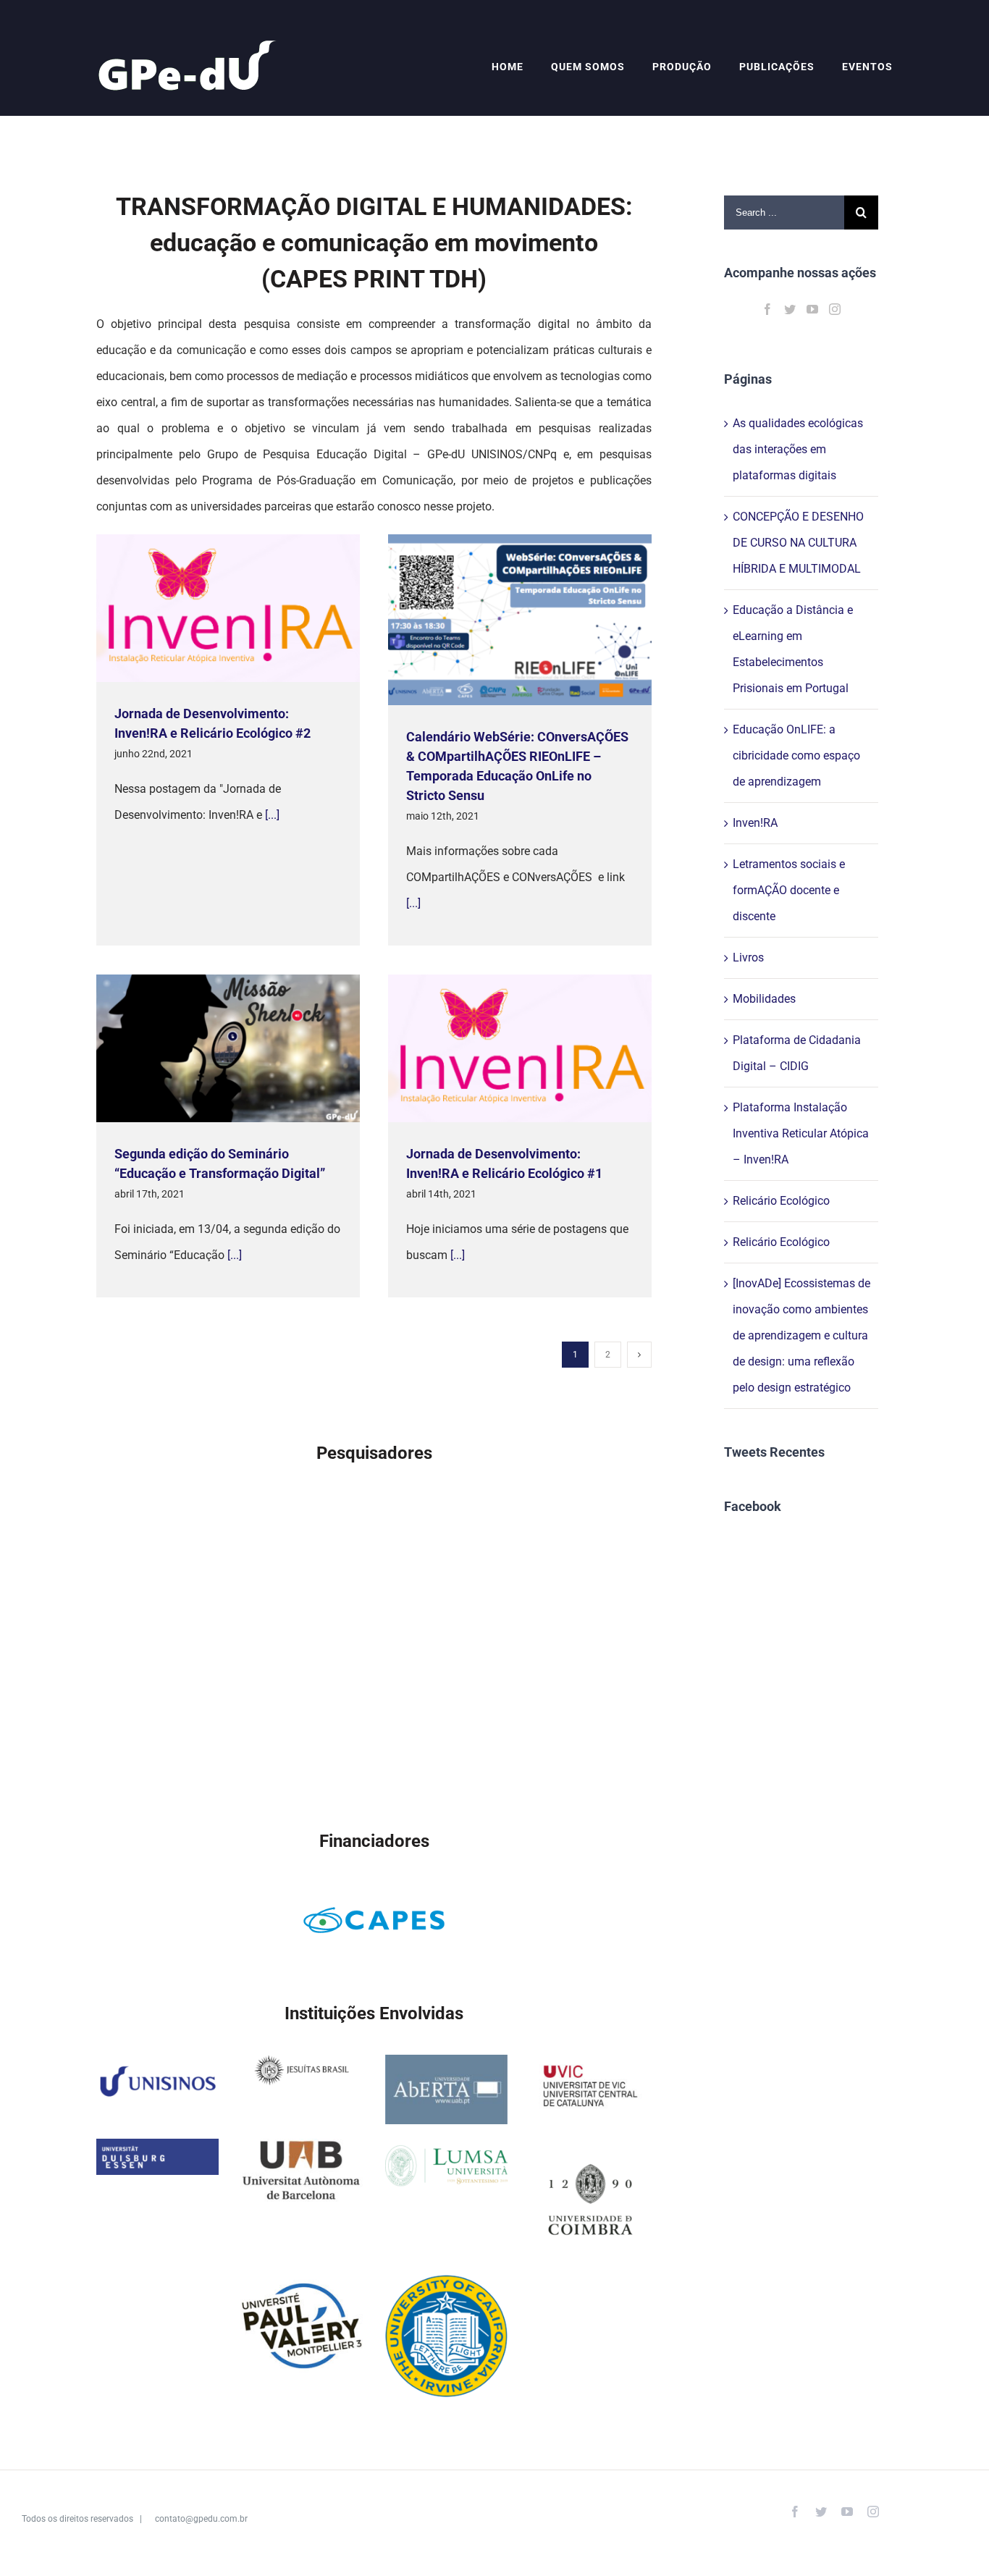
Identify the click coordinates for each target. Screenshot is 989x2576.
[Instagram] (835, 309)
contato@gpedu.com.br (201, 2519)
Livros (748, 957)
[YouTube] (812, 309)
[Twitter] (790, 309)
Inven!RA (755, 823)
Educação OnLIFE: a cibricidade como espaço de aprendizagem (796, 755)
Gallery (249, 609)
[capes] (374, 1896)
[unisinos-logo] (157, 2067)
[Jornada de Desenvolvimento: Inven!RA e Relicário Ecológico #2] (228, 608)
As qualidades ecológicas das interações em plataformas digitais (798, 449)
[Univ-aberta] (446, 2067)
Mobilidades (764, 999)
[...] (272, 815)
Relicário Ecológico (781, 1201)
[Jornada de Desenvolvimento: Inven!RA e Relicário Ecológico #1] (520, 1048)
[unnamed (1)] (302, 2287)
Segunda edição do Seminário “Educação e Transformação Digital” (207, 1049)
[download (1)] (446, 2151)
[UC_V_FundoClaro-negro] (590, 2151)
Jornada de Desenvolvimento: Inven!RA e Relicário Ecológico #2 (207, 609)
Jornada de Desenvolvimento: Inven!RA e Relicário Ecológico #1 (498, 1049)
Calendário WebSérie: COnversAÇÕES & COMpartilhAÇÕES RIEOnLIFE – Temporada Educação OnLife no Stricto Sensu (498, 620)
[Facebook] (767, 309)
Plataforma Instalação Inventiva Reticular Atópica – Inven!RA (801, 1133)
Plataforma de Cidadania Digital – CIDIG (797, 1053)
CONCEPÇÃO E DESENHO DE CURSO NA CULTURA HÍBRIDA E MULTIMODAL (798, 543)
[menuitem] (521, 67)
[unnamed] (590, 2067)
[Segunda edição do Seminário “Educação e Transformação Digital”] (228, 1049)
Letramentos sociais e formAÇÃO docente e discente (789, 890)
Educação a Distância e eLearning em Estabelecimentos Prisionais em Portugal (793, 649)
